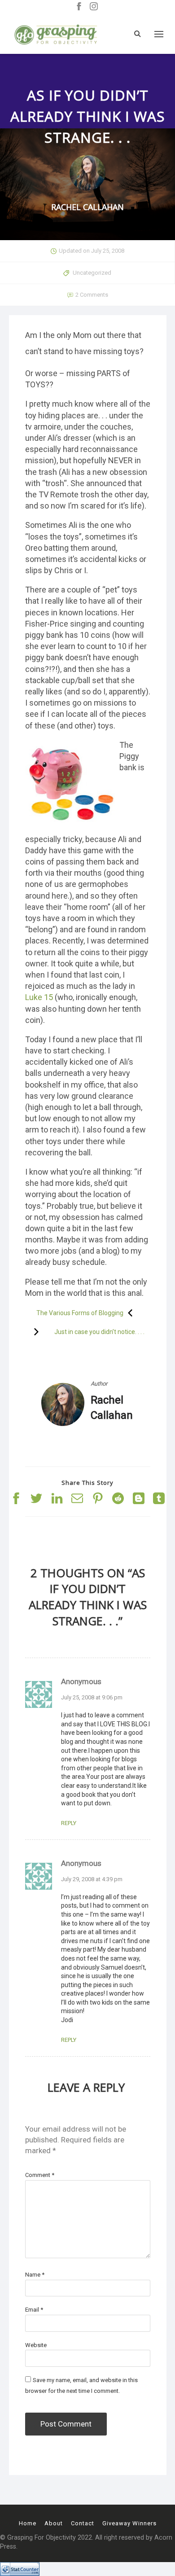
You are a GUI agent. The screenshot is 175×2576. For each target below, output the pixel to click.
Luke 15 (39, 997)
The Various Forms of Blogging (80, 1313)
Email (34, 2310)
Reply (69, 1823)
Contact (83, 2523)
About (54, 2523)
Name (35, 2275)
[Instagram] (94, 7)
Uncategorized (92, 273)
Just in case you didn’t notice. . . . (99, 1332)
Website (36, 2345)
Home (28, 2523)
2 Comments (92, 295)
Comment (40, 2175)
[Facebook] (79, 7)
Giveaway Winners (129, 2523)
